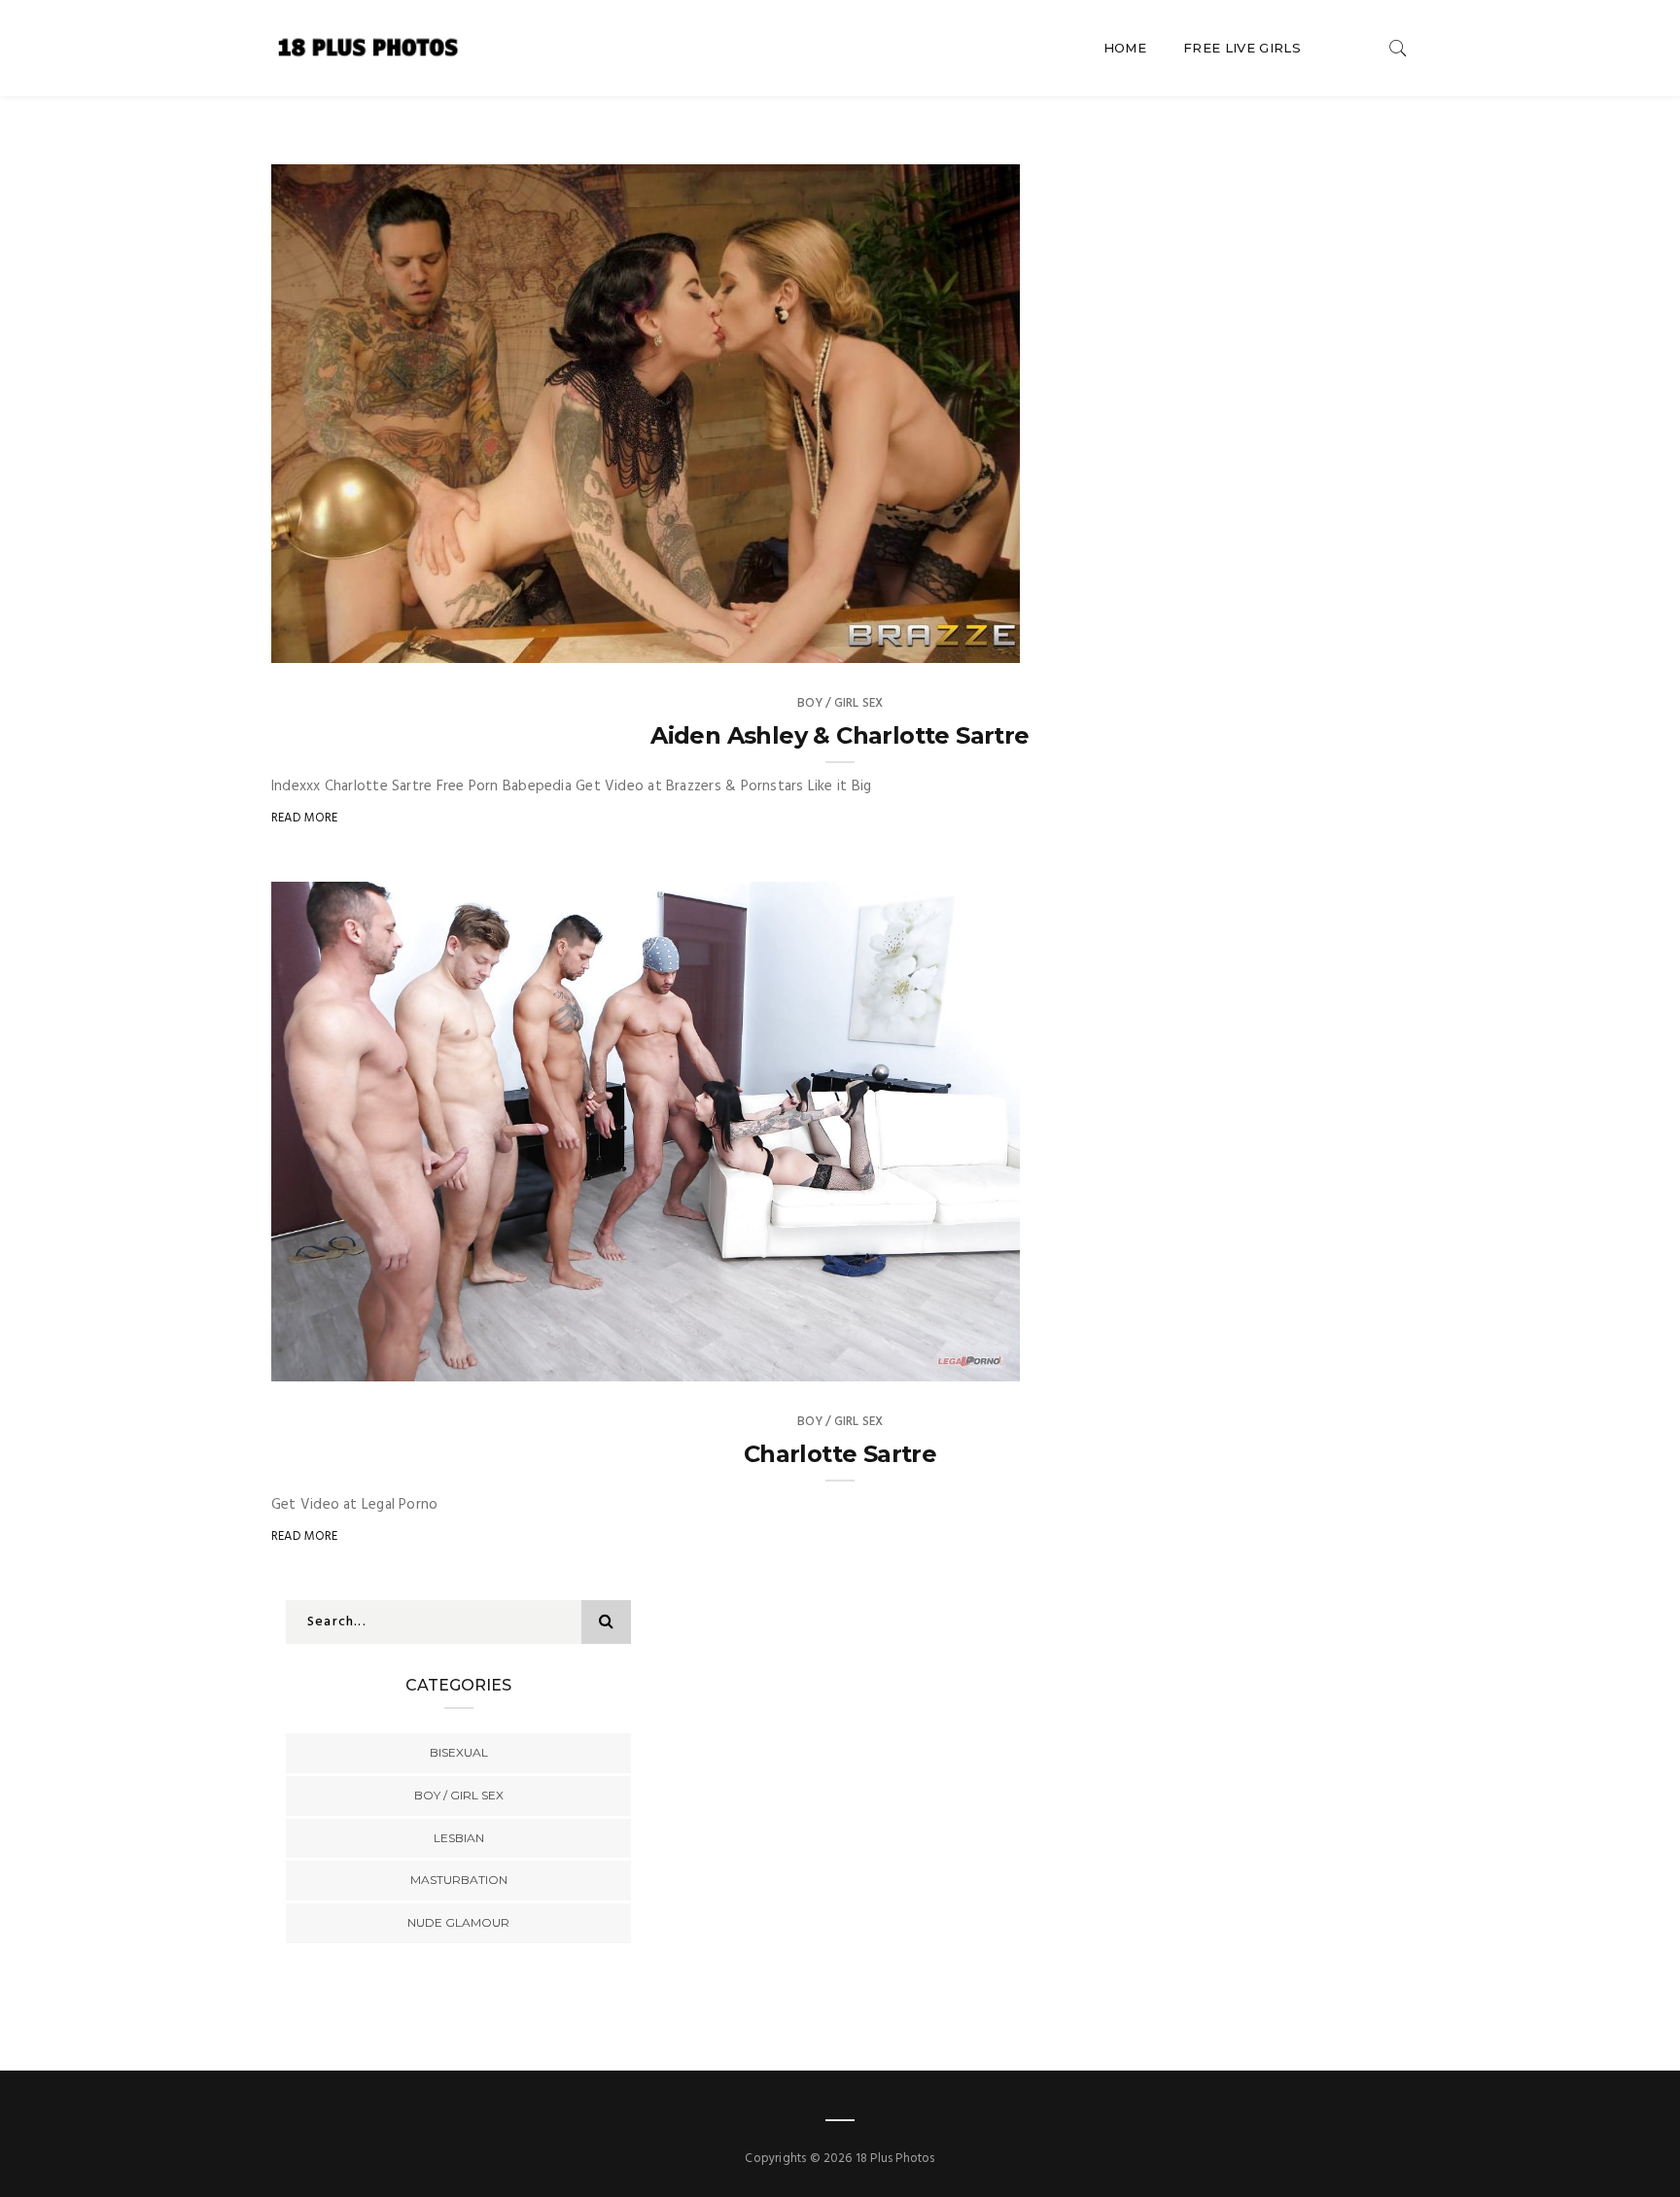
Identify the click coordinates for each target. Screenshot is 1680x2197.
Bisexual (459, 1752)
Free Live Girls (1242, 48)
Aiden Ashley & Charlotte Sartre (840, 735)
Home (1125, 48)
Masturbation (459, 1880)
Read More (305, 818)
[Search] (1398, 48)
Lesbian (459, 1838)
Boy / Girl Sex (840, 703)
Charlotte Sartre (840, 1454)
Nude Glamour (458, 1922)
